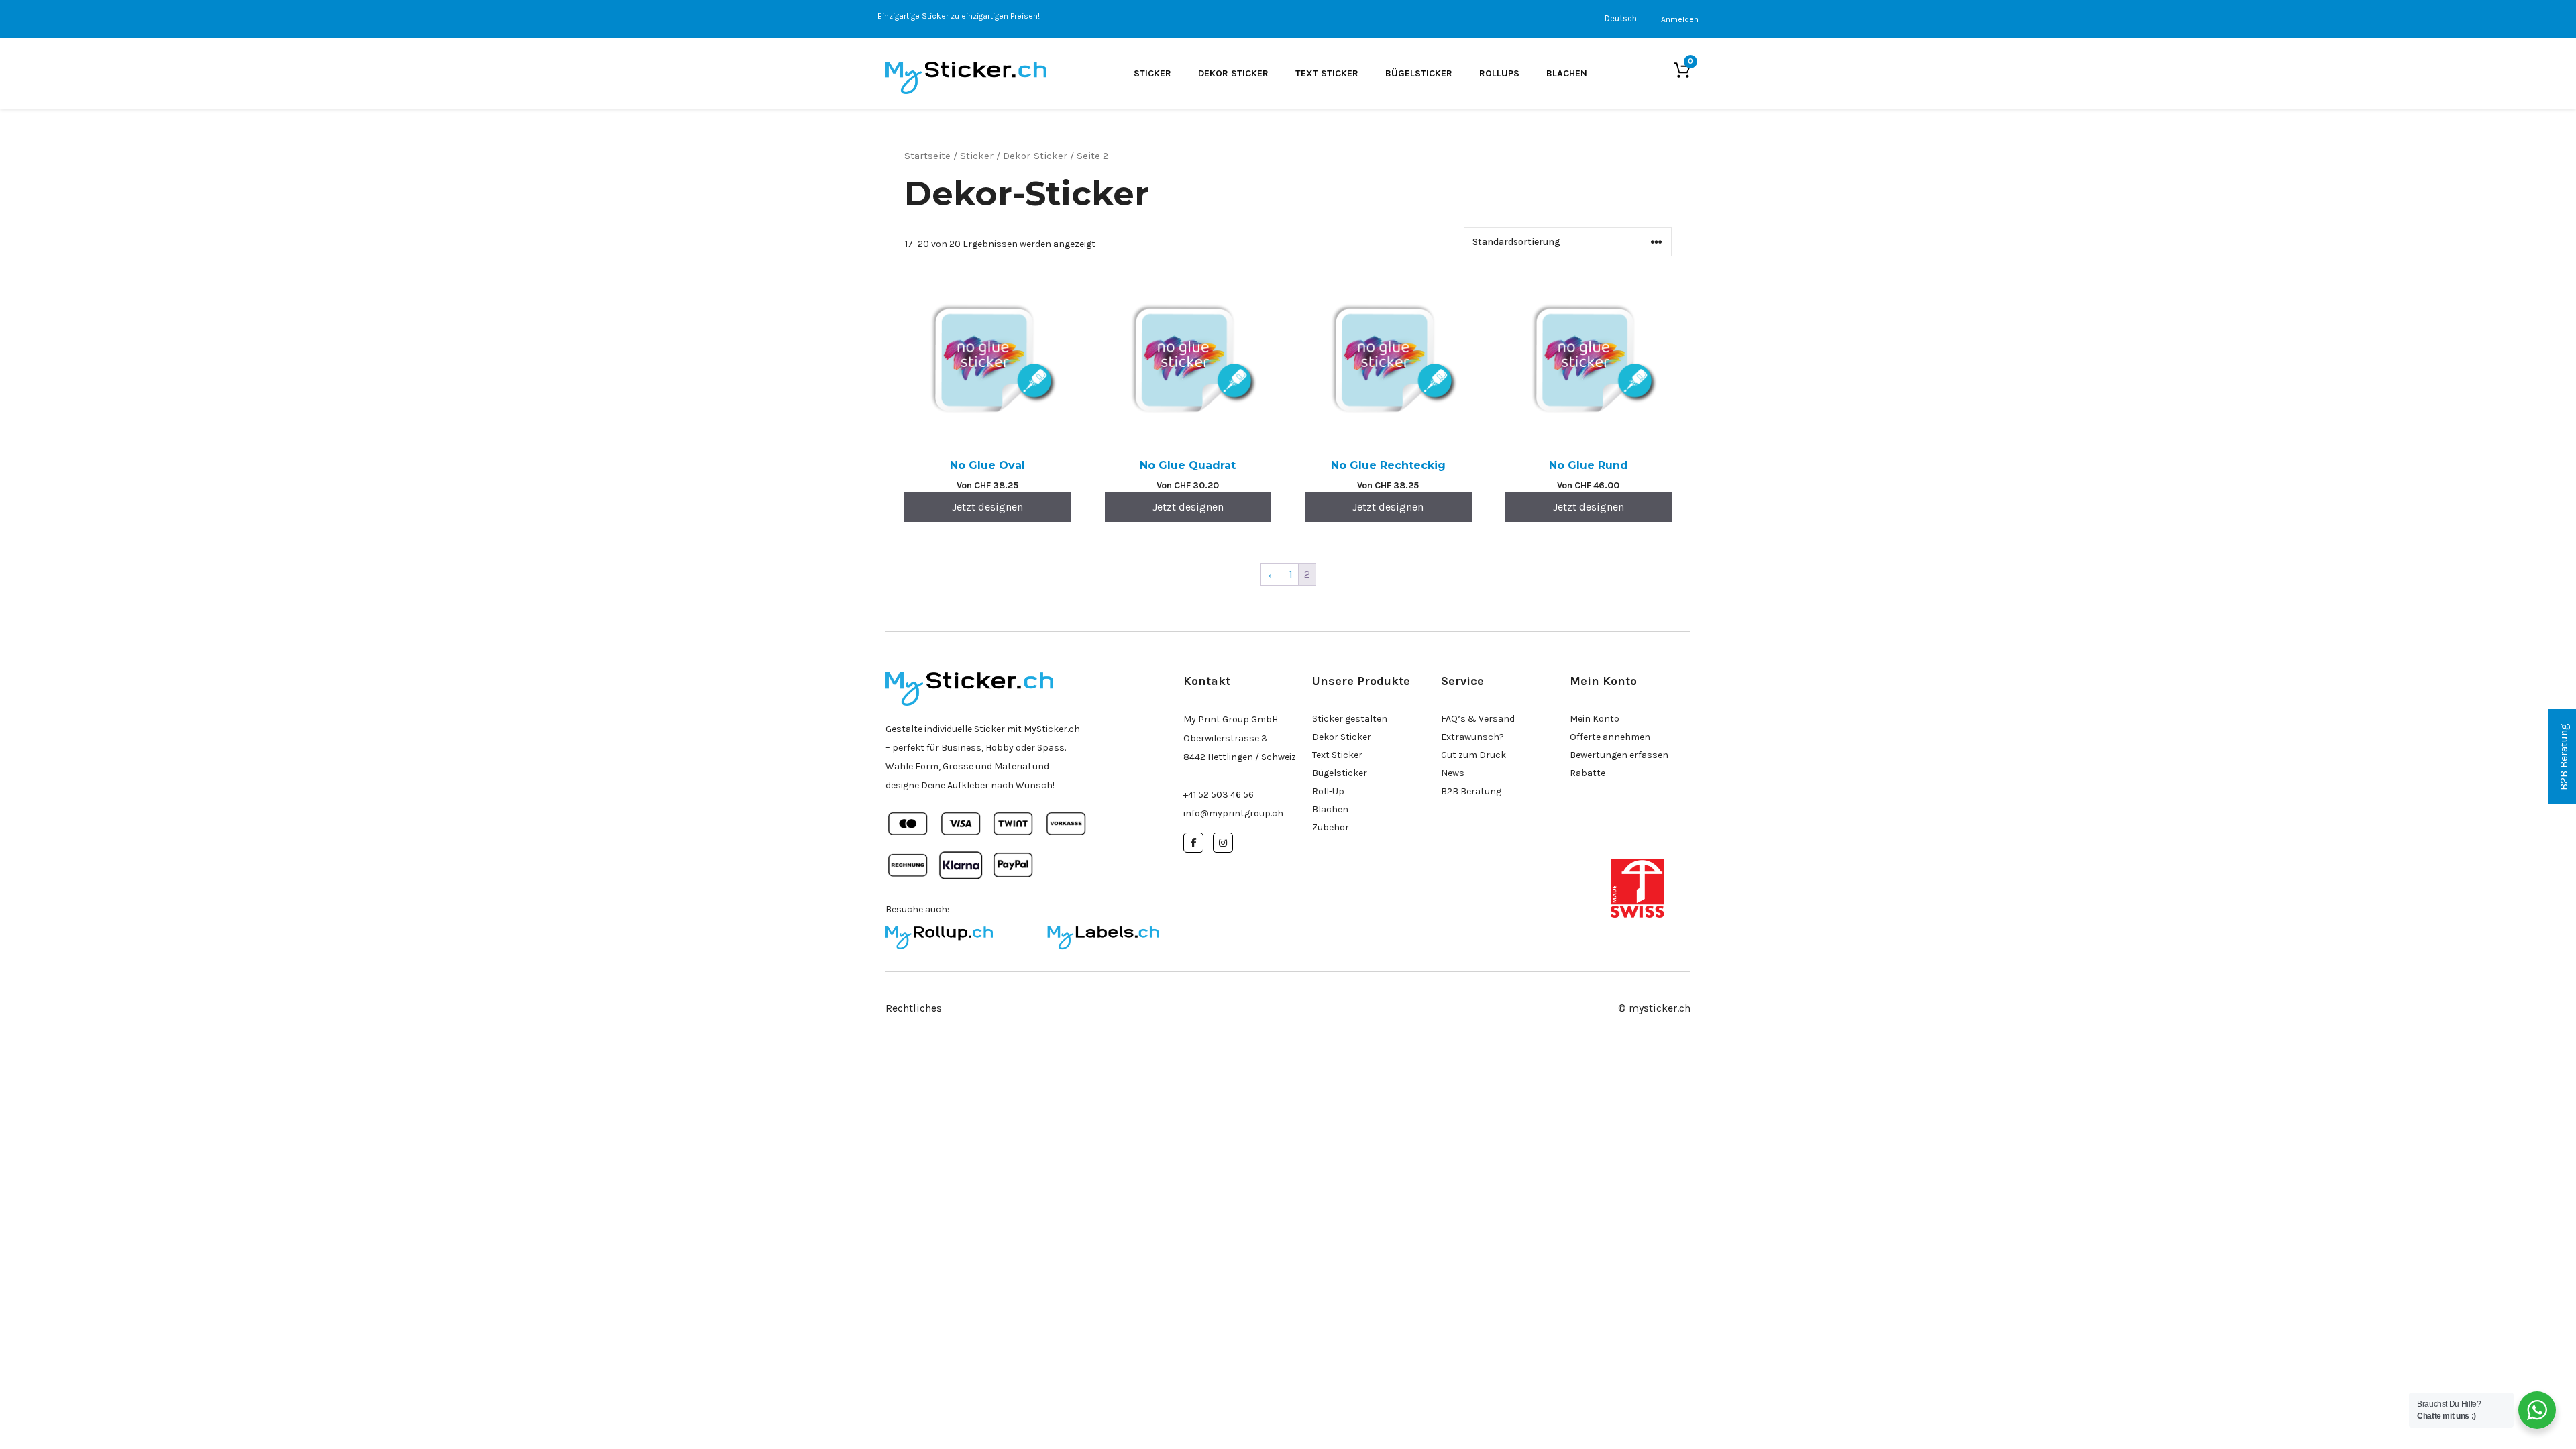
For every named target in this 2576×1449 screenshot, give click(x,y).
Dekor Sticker (1233, 73)
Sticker (1152, 73)
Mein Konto (1595, 719)
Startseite (927, 156)
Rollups (1499, 73)
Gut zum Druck (1473, 755)
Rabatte (1588, 773)
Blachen (1567, 73)
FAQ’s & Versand (1478, 719)
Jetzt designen (987, 507)
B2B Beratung (1471, 791)
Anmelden (1680, 19)
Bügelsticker (1419, 73)
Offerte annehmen (1610, 737)
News (1453, 773)
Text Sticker (1327, 73)
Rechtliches (914, 1008)
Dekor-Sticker (1035, 156)
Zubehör (1331, 827)
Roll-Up (1328, 791)
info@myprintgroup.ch (1233, 813)
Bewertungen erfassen (1619, 755)
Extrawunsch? (1472, 737)
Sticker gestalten (1350, 719)
